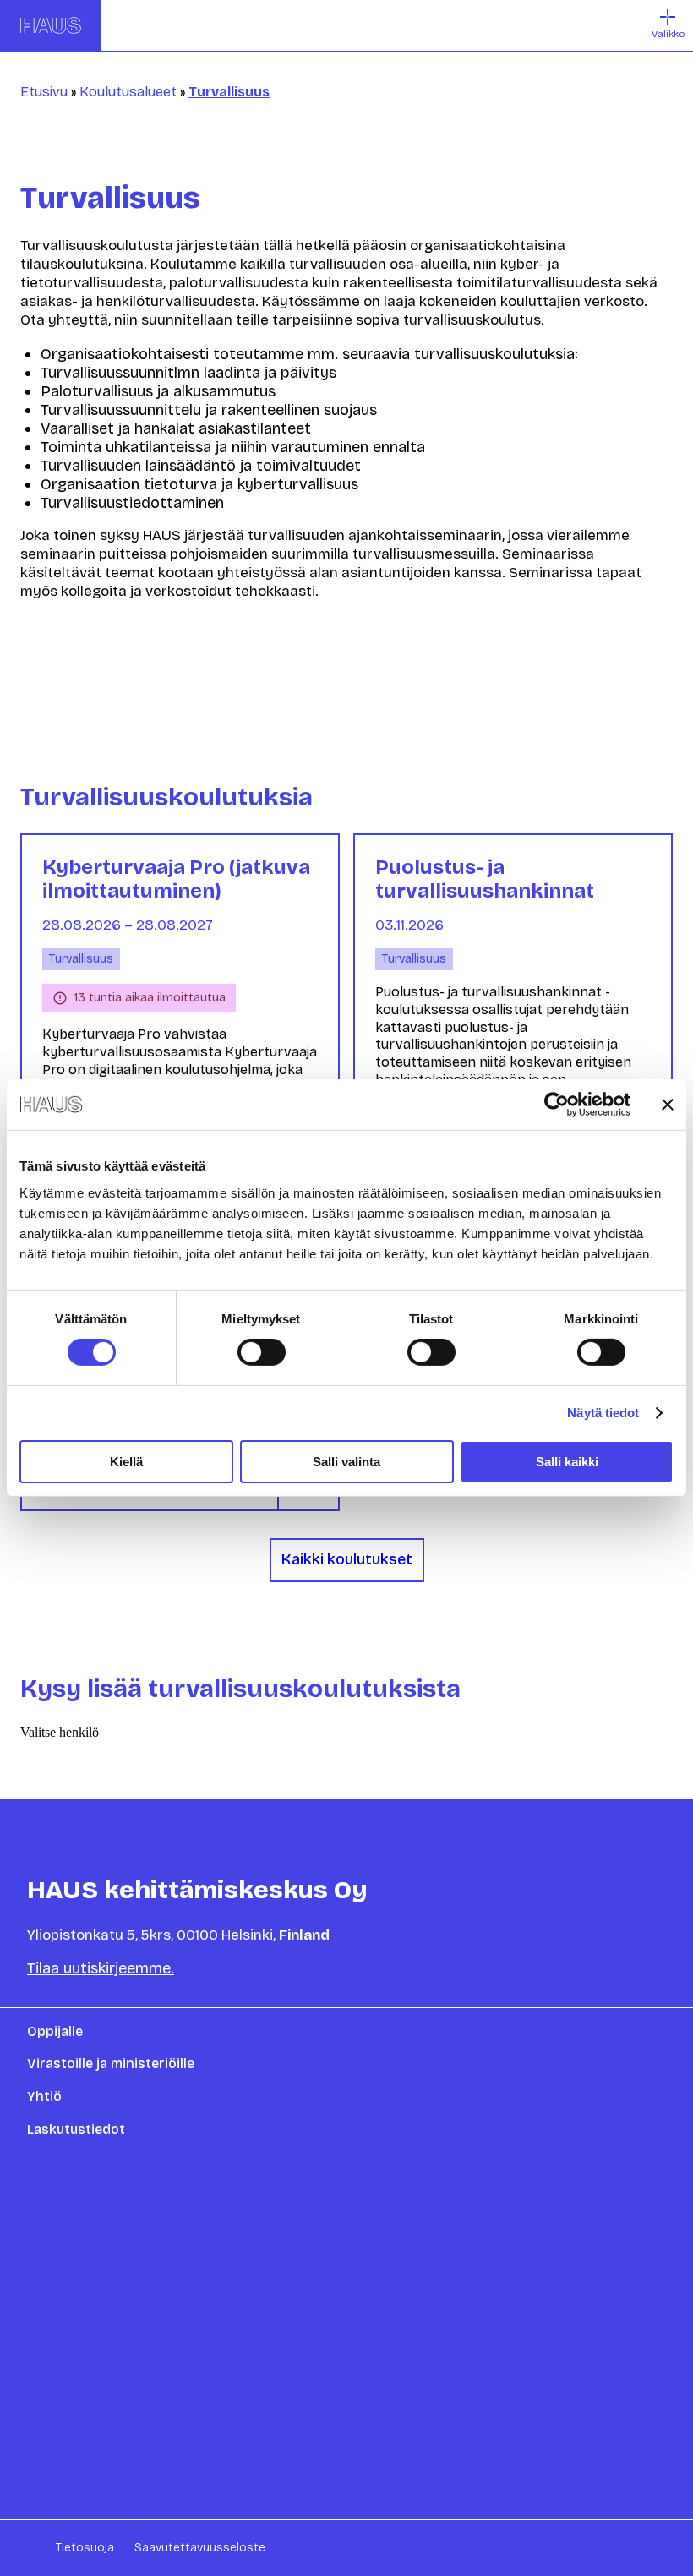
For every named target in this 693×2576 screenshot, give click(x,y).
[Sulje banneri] (668, 1105)
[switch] (262, 1352)
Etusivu (44, 92)
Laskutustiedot (76, 2129)
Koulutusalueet (128, 92)
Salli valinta (346, 1462)
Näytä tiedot (603, 1413)
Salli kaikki (567, 1462)
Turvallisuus (81, 959)
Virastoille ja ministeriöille (111, 2063)
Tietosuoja (85, 2548)
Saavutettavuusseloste (200, 2548)
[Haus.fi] (51, 25)
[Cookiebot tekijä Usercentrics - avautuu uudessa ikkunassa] (557, 1105)
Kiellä (126, 1462)
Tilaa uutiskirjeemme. (101, 1968)
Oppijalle (55, 2031)
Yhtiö (44, 2096)
